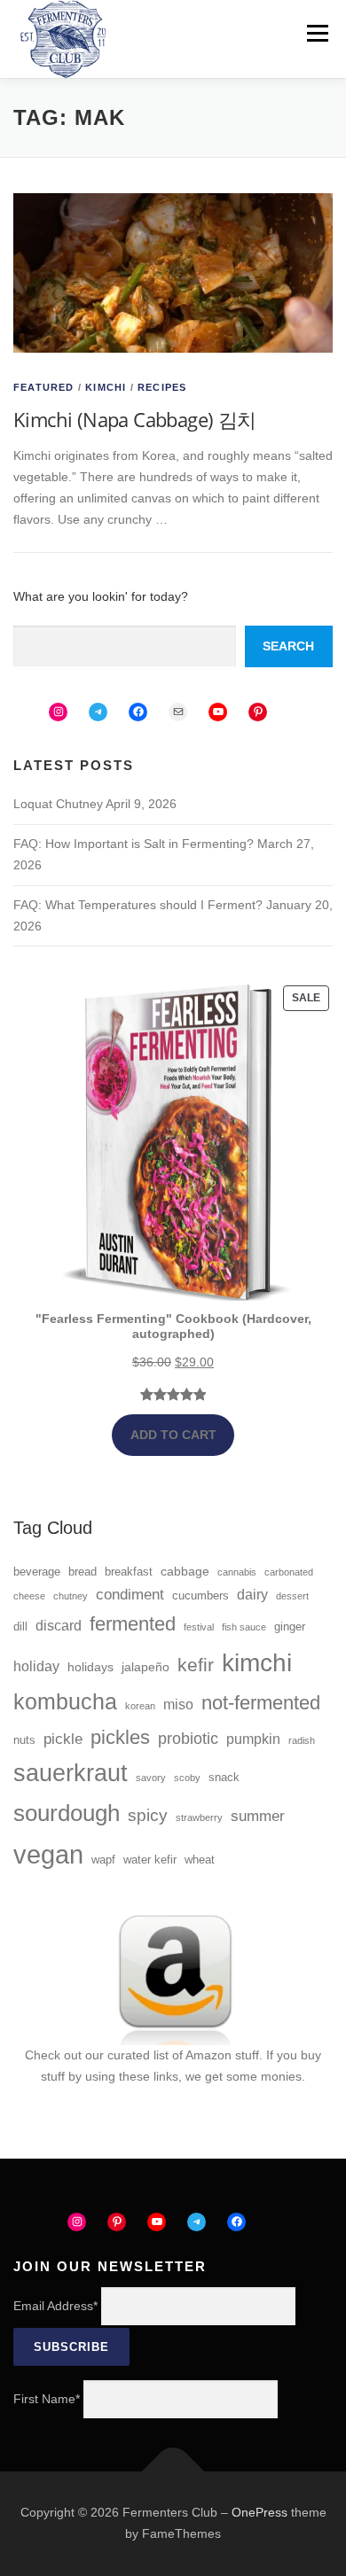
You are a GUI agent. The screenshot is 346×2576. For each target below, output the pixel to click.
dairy (252, 1595)
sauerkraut (71, 1773)
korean (140, 1706)
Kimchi (106, 387)
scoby (187, 1778)
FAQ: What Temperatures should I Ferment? (138, 905)
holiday (36, 1666)
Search (288, 646)
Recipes (162, 387)
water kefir (150, 1860)
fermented (133, 1624)
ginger (290, 1627)
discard (59, 1626)
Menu (317, 33)
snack (224, 1778)
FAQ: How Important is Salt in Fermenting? (134, 844)
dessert (292, 1596)
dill (20, 1627)
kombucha (65, 1702)
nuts (24, 1740)
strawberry (199, 1817)
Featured (44, 387)
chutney (71, 1596)
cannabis (237, 1572)
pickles (120, 1737)
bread (83, 1572)
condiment (130, 1595)
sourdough (67, 1813)
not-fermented (261, 1703)
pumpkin (253, 1739)
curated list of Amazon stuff (183, 2055)
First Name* (47, 2399)
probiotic (188, 1739)
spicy (148, 1815)
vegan (48, 1854)
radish (302, 1740)
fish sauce (244, 1627)
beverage (37, 1572)
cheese (29, 1596)
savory (151, 1778)
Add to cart (173, 1435)
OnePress (259, 2512)
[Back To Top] (173, 2472)
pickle (63, 1739)
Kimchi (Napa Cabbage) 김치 (135, 419)
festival (199, 1627)
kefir (196, 1665)
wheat (200, 1860)
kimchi (257, 1662)
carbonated (289, 1572)
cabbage (185, 1571)
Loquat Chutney (58, 804)
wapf (103, 1860)
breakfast (129, 1572)
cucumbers (201, 1596)
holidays (90, 1667)
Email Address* (55, 2306)
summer (258, 1816)
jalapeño (145, 1667)
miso (178, 1704)
